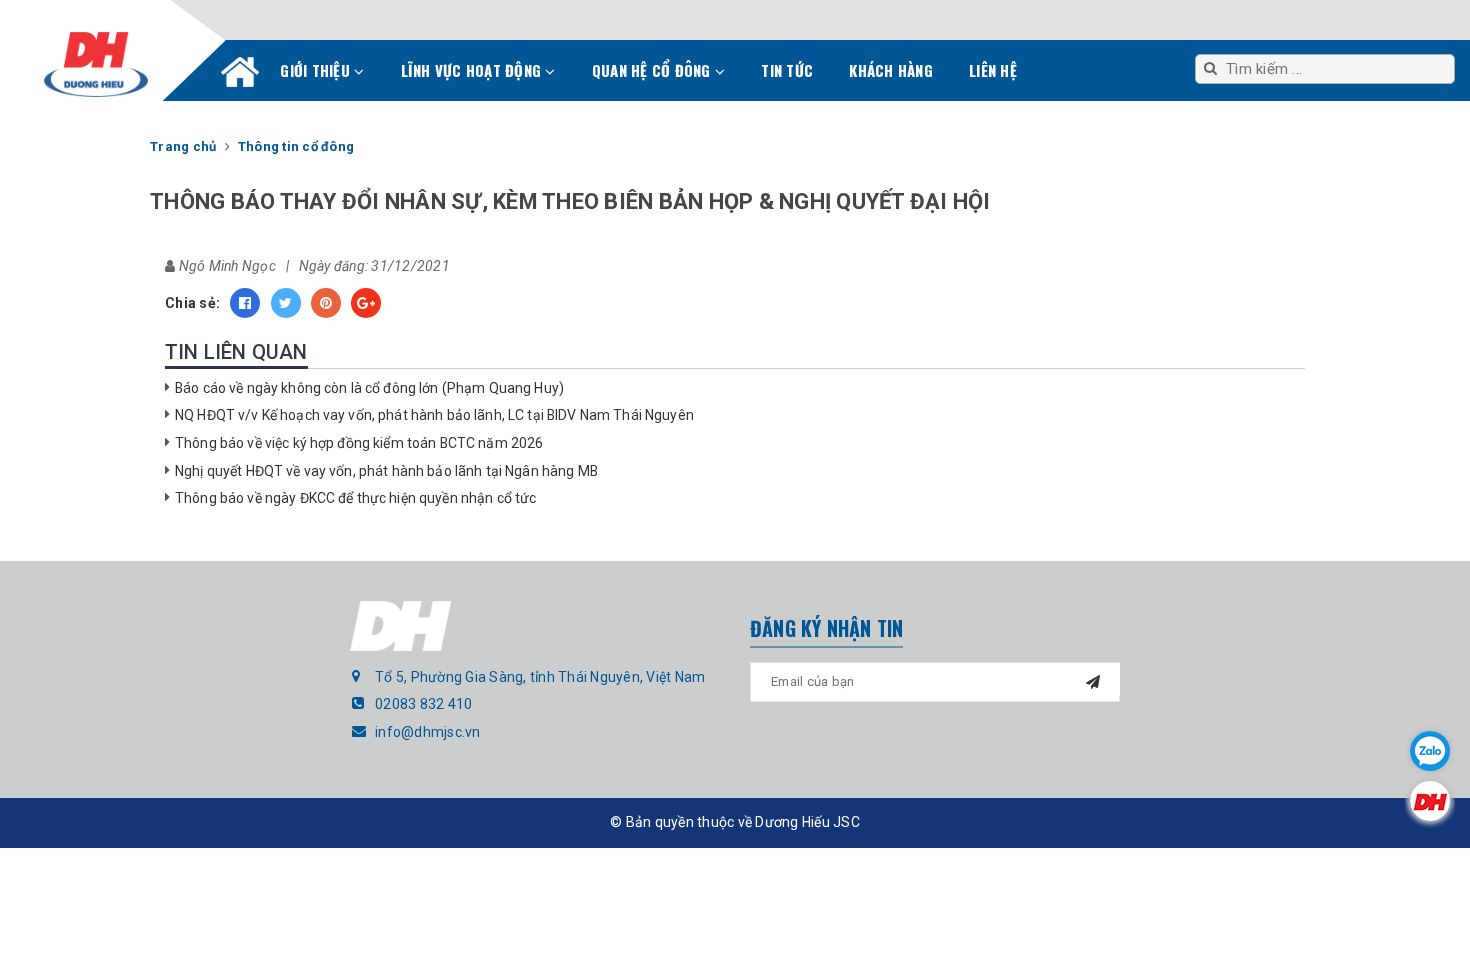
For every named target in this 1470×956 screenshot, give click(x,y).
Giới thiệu (317, 70)
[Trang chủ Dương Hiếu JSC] (1430, 801)
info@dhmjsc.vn (428, 732)
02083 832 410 (423, 704)
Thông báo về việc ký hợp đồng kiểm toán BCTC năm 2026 (359, 443)
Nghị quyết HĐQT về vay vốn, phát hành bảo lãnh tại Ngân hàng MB (386, 471)
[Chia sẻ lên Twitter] (286, 303)
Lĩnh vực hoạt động (473, 70)
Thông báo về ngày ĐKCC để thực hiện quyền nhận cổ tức (355, 498)
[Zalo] (1430, 751)
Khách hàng (891, 70)
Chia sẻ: (192, 303)
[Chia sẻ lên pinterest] (326, 303)
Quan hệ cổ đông (653, 70)
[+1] (366, 303)
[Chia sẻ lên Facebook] (245, 303)
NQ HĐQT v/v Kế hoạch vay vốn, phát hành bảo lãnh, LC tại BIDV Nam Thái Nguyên (434, 415)
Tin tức (787, 70)
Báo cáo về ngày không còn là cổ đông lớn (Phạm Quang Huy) (369, 388)
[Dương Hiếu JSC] (96, 64)
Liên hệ (993, 70)
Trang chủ (240, 76)
